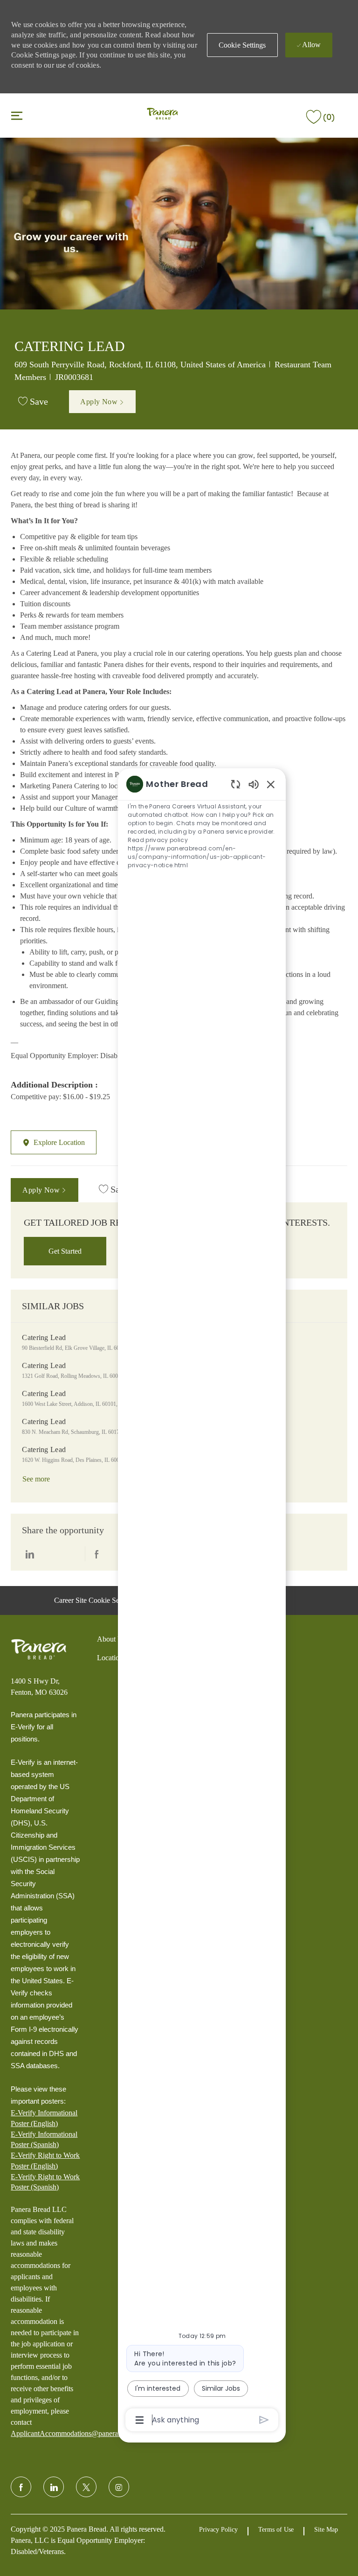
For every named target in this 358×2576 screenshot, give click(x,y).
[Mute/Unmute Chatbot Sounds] (254, 784)
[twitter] (86, 2487)
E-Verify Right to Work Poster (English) (45, 2160)
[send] (264, 2420)
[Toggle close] (17, 115)
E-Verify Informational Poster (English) (44, 2118)
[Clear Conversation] (236, 784)
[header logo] (162, 115)
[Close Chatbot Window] (271, 784)
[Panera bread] (39, 1649)
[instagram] (119, 2487)
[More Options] (140, 2420)
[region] (202, 1601)
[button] (242, 45)
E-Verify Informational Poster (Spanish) (44, 2139)
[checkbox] (33, 402)
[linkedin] (54, 2487)
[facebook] (21, 2487)
